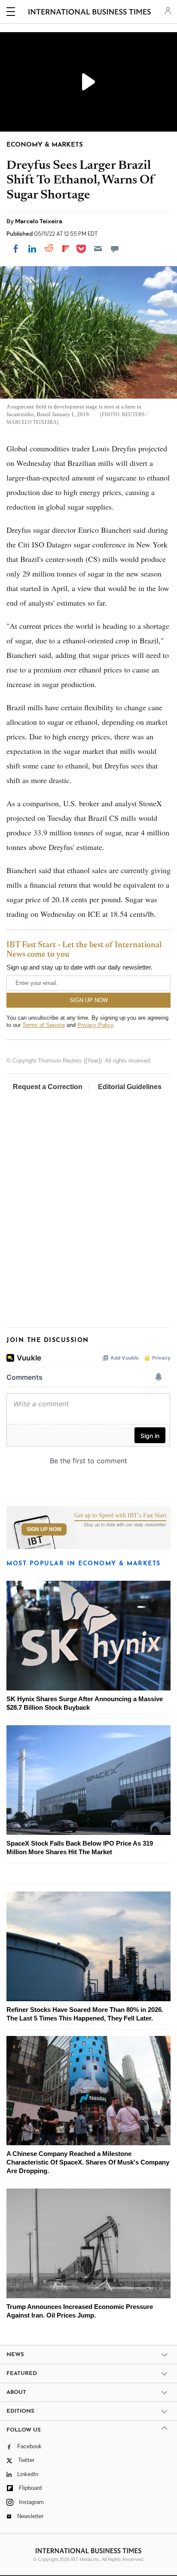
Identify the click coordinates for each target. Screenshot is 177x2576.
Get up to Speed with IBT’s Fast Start (120, 1516)
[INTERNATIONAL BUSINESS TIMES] (90, 13)
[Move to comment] (115, 249)
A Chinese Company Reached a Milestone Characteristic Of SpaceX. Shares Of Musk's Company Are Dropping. (88, 2162)
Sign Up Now (44, 1529)
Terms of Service (44, 1025)
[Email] (98, 249)
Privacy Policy (95, 1025)
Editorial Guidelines (130, 1087)
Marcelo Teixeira (39, 221)
